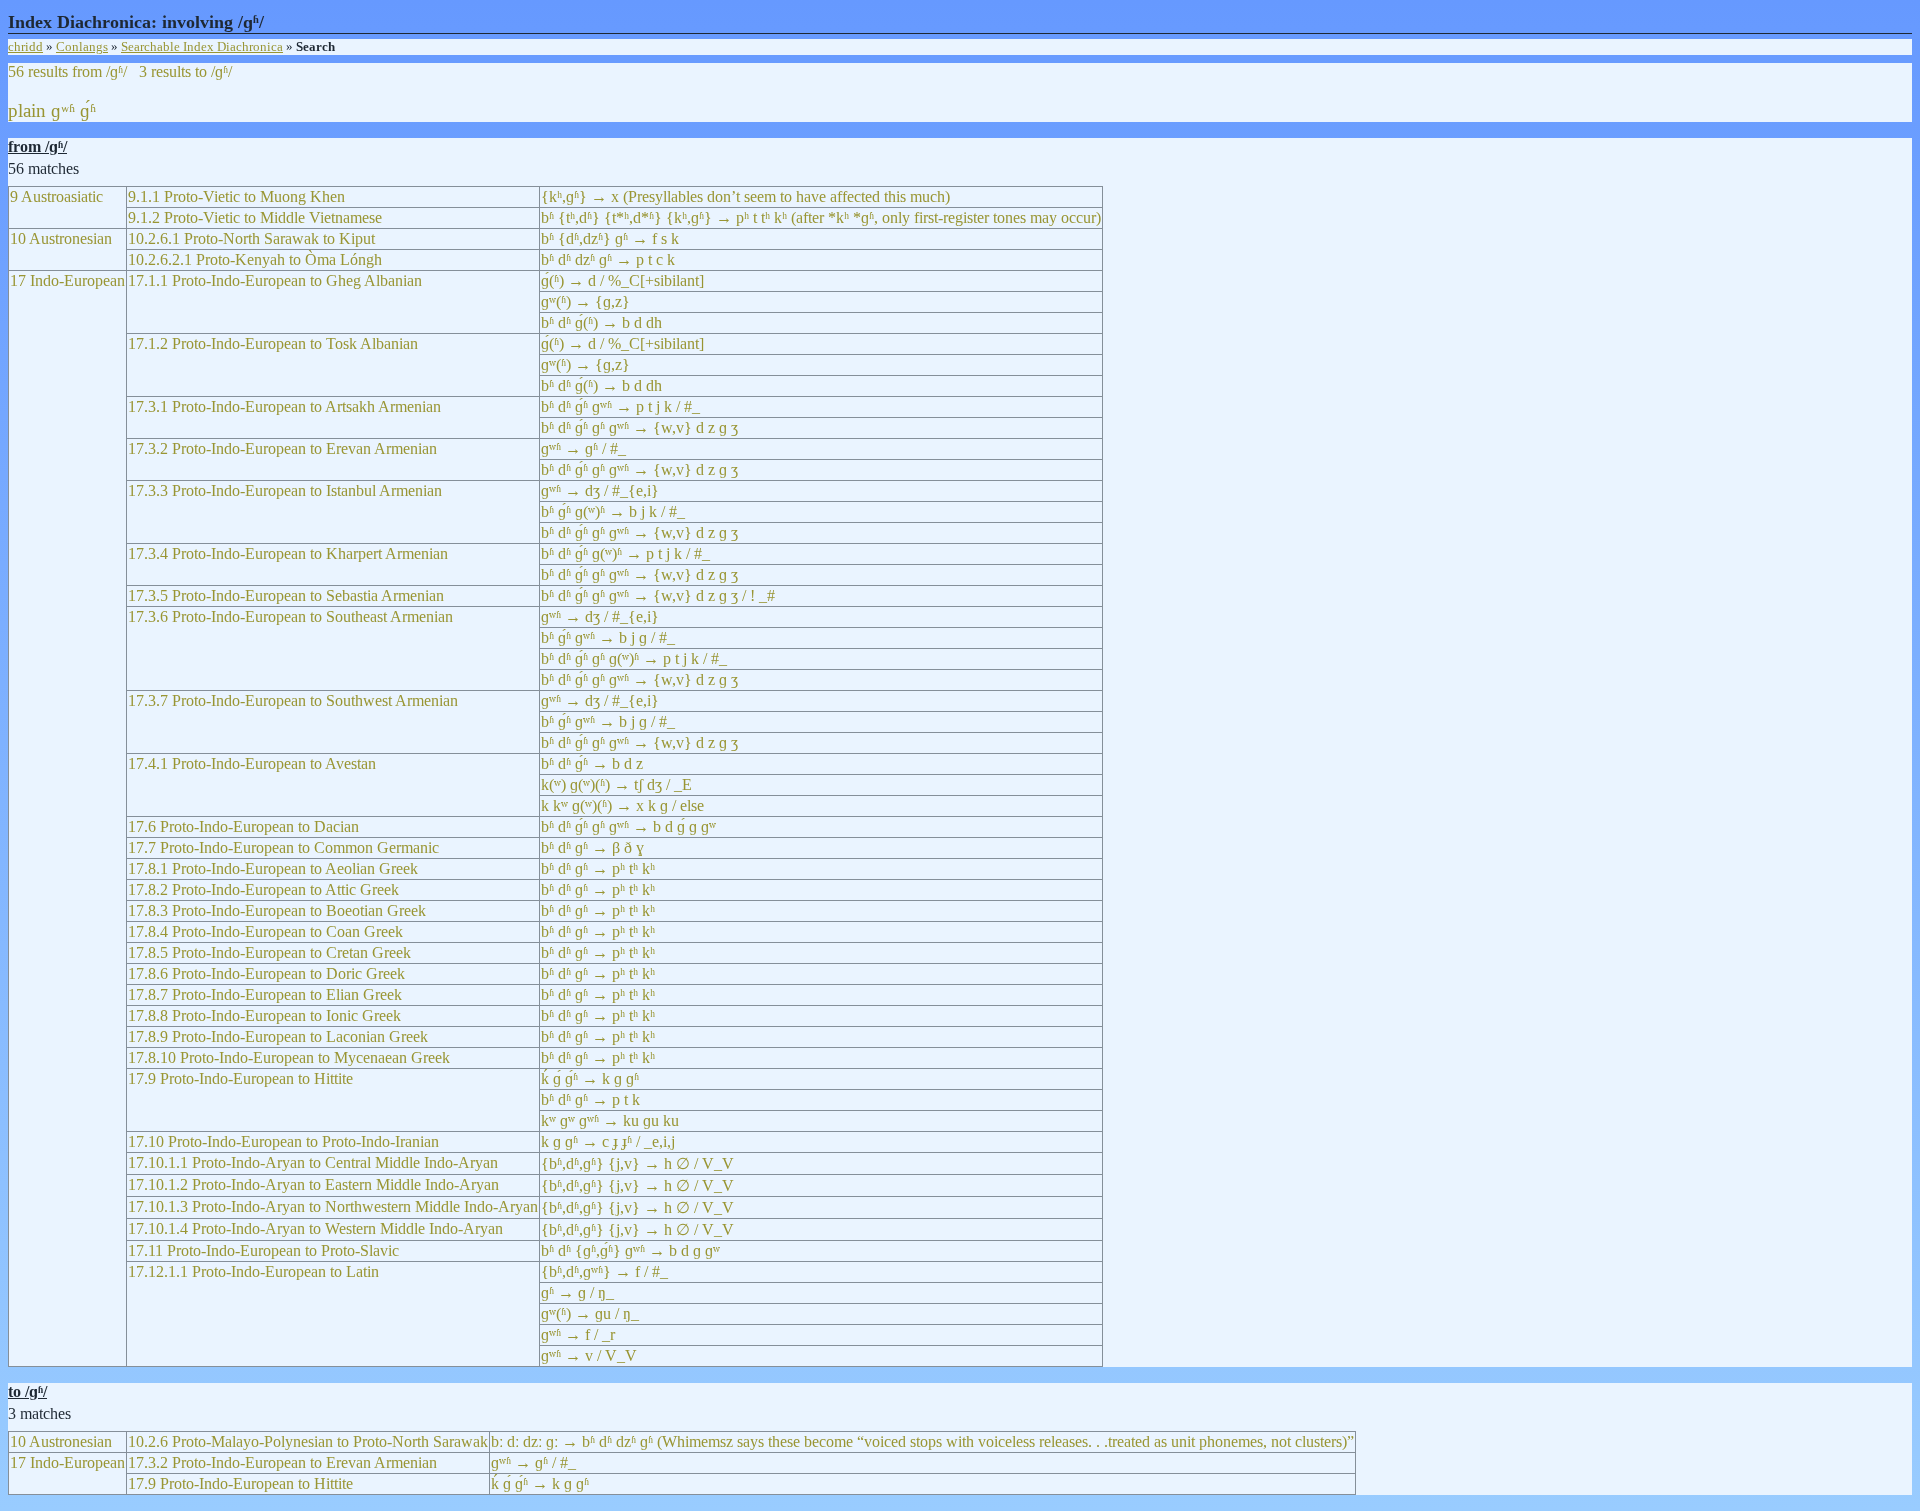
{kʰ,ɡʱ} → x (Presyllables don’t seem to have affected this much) (745, 196)
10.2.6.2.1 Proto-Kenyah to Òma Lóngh (255, 259)
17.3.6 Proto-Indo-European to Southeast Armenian (290, 616)
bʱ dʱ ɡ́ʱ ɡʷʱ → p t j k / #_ (620, 406)
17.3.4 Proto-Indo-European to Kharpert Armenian (288, 553)
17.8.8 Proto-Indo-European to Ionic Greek (264, 1015)
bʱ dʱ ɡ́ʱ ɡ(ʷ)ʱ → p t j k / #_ (625, 553)
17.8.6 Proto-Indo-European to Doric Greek (266, 973)
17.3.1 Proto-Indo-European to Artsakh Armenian (284, 406)
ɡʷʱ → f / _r (578, 1334)
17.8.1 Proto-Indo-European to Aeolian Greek (273, 868)
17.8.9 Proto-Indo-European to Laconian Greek (278, 1036)
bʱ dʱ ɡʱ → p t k (590, 1099)
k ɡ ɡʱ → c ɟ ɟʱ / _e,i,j (608, 1141)
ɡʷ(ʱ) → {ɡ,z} (585, 301)
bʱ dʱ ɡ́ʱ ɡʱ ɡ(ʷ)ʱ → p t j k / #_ (634, 658)
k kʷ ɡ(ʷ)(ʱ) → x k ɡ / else (622, 805)
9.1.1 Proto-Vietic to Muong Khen (236, 196)
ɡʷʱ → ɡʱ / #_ (583, 448)
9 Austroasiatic (56, 196)
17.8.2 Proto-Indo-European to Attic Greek (263, 889)
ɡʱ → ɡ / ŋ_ (577, 1292)
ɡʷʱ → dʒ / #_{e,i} (600, 490)
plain (27, 110)
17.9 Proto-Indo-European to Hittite (240, 1078)
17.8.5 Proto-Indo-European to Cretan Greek (269, 952)
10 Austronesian (61, 238)
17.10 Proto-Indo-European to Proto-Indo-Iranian (283, 1141)
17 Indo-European (67, 280)
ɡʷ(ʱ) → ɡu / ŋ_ (590, 1313)
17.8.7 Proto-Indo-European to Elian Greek (265, 994)
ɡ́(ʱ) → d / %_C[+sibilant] (622, 280)
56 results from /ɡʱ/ (67, 71)
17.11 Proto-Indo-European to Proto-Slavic (263, 1250)
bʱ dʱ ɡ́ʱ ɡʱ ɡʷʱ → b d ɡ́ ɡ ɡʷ (628, 826)
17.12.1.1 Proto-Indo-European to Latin (253, 1271)
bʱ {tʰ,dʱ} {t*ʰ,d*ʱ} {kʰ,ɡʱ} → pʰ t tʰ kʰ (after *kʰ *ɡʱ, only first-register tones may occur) (821, 217)
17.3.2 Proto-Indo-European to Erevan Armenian (282, 448)
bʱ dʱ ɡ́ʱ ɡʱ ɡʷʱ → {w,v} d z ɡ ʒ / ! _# (658, 595)
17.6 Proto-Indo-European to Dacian (243, 826)
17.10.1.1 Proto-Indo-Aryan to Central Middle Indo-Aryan (313, 1162)
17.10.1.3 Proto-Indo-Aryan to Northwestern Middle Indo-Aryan (333, 1206)
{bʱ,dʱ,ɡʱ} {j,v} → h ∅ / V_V (637, 1163)
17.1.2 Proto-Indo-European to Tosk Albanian (273, 343)
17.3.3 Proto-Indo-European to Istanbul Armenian (285, 490)
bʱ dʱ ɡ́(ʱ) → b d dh (601, 322)
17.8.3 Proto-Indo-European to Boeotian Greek (277, 910)
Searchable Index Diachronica (202, 46)
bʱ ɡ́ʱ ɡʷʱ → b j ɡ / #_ (608, 637)
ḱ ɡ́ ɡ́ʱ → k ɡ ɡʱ (590, 1078)
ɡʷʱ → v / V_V (589, 1355)
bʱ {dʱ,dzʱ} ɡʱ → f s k (610, 238)
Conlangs (82, 46)
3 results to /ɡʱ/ (185, 71)
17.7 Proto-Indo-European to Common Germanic (283, 847)
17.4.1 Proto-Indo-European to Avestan (252, 763)
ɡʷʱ (63, 110)
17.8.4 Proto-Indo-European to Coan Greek (265, 931)
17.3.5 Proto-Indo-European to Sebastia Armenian (286, 595)
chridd (25, 46)
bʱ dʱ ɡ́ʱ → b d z (592, 763)
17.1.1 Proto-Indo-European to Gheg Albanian (275, 280)
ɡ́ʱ (88, 110)
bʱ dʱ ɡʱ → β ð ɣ (592, 847)
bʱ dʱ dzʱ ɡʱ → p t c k (608, 259)
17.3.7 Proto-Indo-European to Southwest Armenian (293, 700)
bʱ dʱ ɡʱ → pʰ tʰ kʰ (598, 868)
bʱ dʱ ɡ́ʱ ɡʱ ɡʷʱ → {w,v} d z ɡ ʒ (639, 427)
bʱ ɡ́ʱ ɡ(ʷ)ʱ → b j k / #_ (613, 511)
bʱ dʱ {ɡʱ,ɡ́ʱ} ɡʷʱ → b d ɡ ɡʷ (630, 1250)
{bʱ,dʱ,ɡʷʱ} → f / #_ (604, 1271)
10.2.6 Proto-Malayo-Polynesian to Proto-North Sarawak (308, 1441)
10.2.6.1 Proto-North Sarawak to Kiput (251, 238)
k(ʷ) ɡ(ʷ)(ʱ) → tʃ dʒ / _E (616, 784)
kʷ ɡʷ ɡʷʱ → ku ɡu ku (610, 1120)
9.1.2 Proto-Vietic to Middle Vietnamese (255, 217)
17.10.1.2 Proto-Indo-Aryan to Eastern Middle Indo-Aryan (313, 1184)
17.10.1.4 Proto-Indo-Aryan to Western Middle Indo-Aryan (315, 1228)
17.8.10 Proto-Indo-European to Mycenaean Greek (289, 1057)
